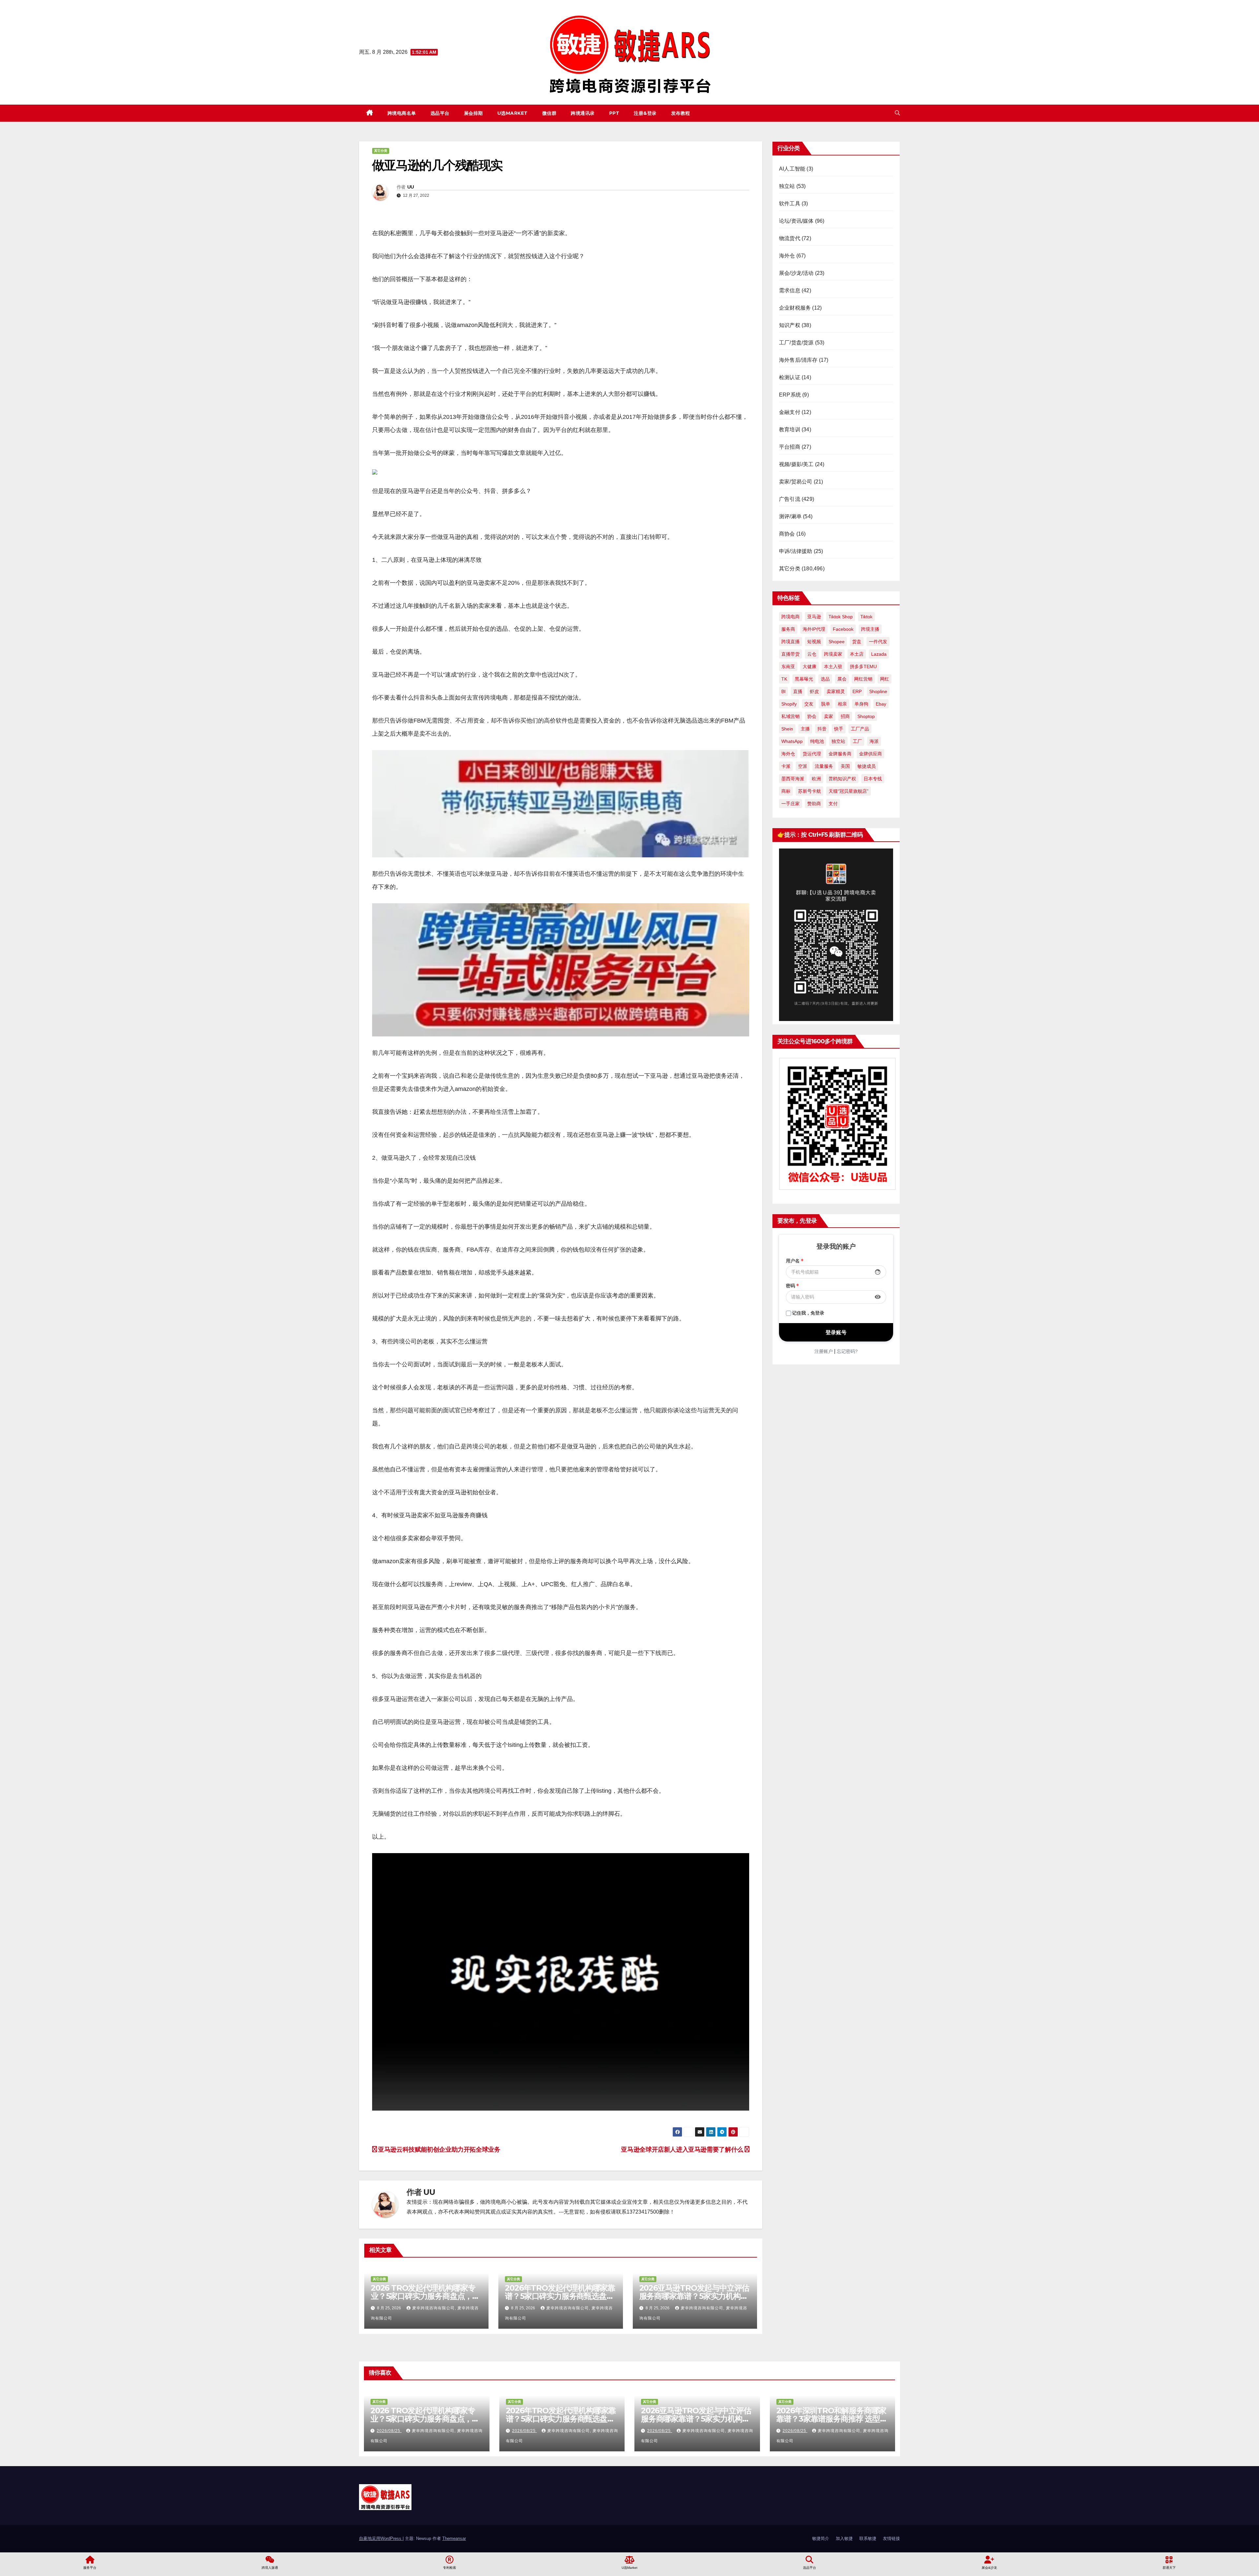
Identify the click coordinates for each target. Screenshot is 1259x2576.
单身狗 (861, 704)
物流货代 (790, 238)
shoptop (866, 716)
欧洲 (816, 779)
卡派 (786, 766)
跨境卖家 (833, 654)
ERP (857, 691)
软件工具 (790, 204)
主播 (805, 729)
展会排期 (473, 113)
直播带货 (790, 654)
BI (783, 691)
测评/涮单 (790, 516)
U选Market (513, 113)
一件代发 (878, 642)
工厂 (857, 741)
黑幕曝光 (804, 679)
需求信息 (790, 290)
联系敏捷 (868, 2538)
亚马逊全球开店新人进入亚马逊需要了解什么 (683, 2149)
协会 (812, 716)
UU (411, 187)
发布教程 (681, 113)
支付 (833, 804)
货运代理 (812, 754)
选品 (825, 679)
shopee (837, 642)
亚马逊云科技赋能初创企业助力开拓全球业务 (439, 2149)
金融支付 (790, 412)
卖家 (829, 716)
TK (784, 679)
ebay (881, 704)
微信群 (550, 113)
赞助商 (814, 804)
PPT (614, 113)
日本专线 (873, 779)
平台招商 (790, 447)
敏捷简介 (821, 2538)
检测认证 (790, 377)
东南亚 (788, 666)
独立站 (787, 186)
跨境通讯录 (583, 113)
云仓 (812, 654)
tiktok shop (841, 617)
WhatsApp (792, 741)
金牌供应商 (870, 754)
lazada (879, 654)
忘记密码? (847, 1351)
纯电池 (817, 741)
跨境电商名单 (402, 113)
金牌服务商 (840, 754)
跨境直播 (790, 642)
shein (787, 729)
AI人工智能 (792, 169)
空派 (803, 766)
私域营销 (790, 716)
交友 (809, 704)
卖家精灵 (836, 691)
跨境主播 (870, 629)
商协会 (787, 534)
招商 (845, 716)
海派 (874, 741)
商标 (786, 791)
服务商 (788, 629)
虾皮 (814, 691)
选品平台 (440, 113)
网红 (885, 679)
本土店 (857, 654)
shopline (878, 691)
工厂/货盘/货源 (796, 343)
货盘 (857, 642)
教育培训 (790, 429)
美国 (845, 766)
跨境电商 (790, 617)
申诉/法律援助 (796, 551)
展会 (842, 679)
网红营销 (863, 679)
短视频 (814, 642)
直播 (798, 691)
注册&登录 (645, 113)
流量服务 (824, 766)
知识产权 (790, 325)
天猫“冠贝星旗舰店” (849, 791)
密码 (792, 1286)
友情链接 (891, 2538)
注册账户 (824, 1351)
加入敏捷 (844, 2538)
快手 (839, 729)
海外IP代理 (814, 629)
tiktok (866, 617)
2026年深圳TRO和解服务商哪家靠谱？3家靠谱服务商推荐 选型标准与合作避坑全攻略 (832, 2419)
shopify (789, 704)
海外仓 (787, 256)
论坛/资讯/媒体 (796, 221)
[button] (897, 113)
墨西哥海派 (793, 779)
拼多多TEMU (863, 666)
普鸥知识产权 (842, 779)
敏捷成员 (867, 766)
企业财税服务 (795, 308)
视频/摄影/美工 (796, 464)
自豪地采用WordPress (381, 2538)
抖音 (822, 729)
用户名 (795, 1261)
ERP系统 (790, 395)
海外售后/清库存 (798, 360)
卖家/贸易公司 (796, 482)
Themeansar (454, 2538)
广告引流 (790, 499)
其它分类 (381, 151)
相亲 (842, 704)
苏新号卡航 (809, 791)
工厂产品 (860, 729)
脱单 (826, 704)
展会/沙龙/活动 (796, 273)
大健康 (809, 666)
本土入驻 (833, 666)
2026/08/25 (389, 2431)
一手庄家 (790, 804)
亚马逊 (814, 617)
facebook (843, 629)
